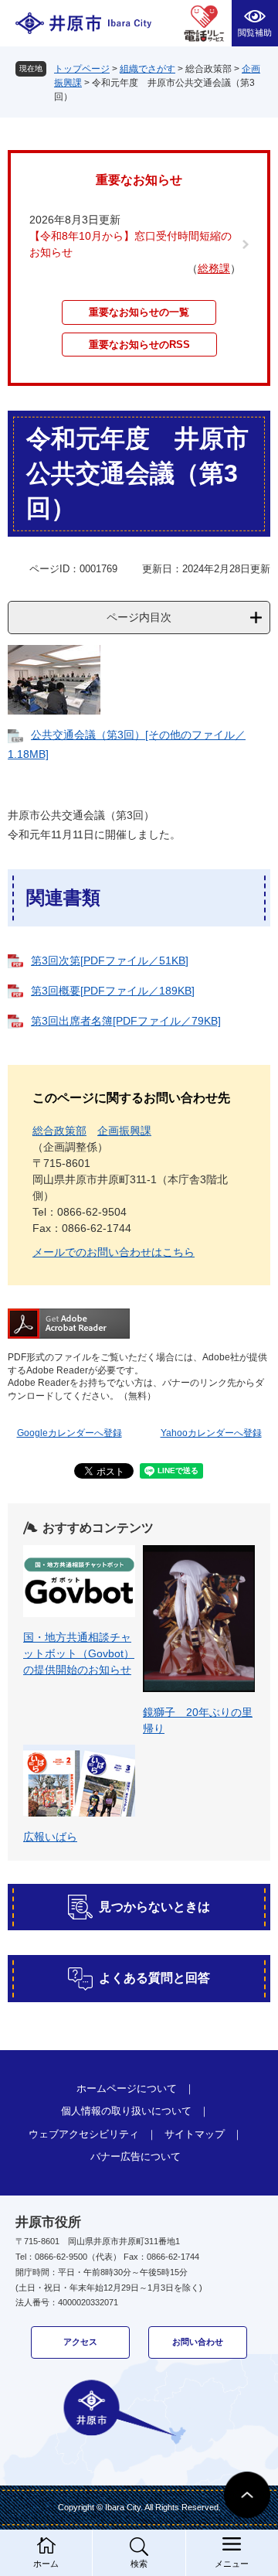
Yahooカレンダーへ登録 (211, 1433)
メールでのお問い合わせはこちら (114, 1252)
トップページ (82, 69)
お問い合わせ (198, 2342)
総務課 (214, 268)
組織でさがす (147, 69)
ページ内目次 (139, 617)
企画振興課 (124, 1131)
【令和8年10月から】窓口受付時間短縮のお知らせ (131, 244)
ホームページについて (127, 2088)
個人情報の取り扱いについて (126, 2111)
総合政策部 (59, 1131)
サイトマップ (195, 2134)
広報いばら (50, 1837)
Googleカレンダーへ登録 (69, 1433)
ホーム (46, 2564)
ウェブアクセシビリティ (84, 2134)
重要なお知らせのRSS (139, 345)
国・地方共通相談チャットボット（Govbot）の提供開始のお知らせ (79, 1653)
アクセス (80, 2342)
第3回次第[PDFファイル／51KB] (110, 960)
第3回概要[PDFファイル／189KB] (113, 991)
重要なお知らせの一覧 (139, 312)
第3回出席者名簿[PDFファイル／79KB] (126, 1021)
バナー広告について (136, 2156)
